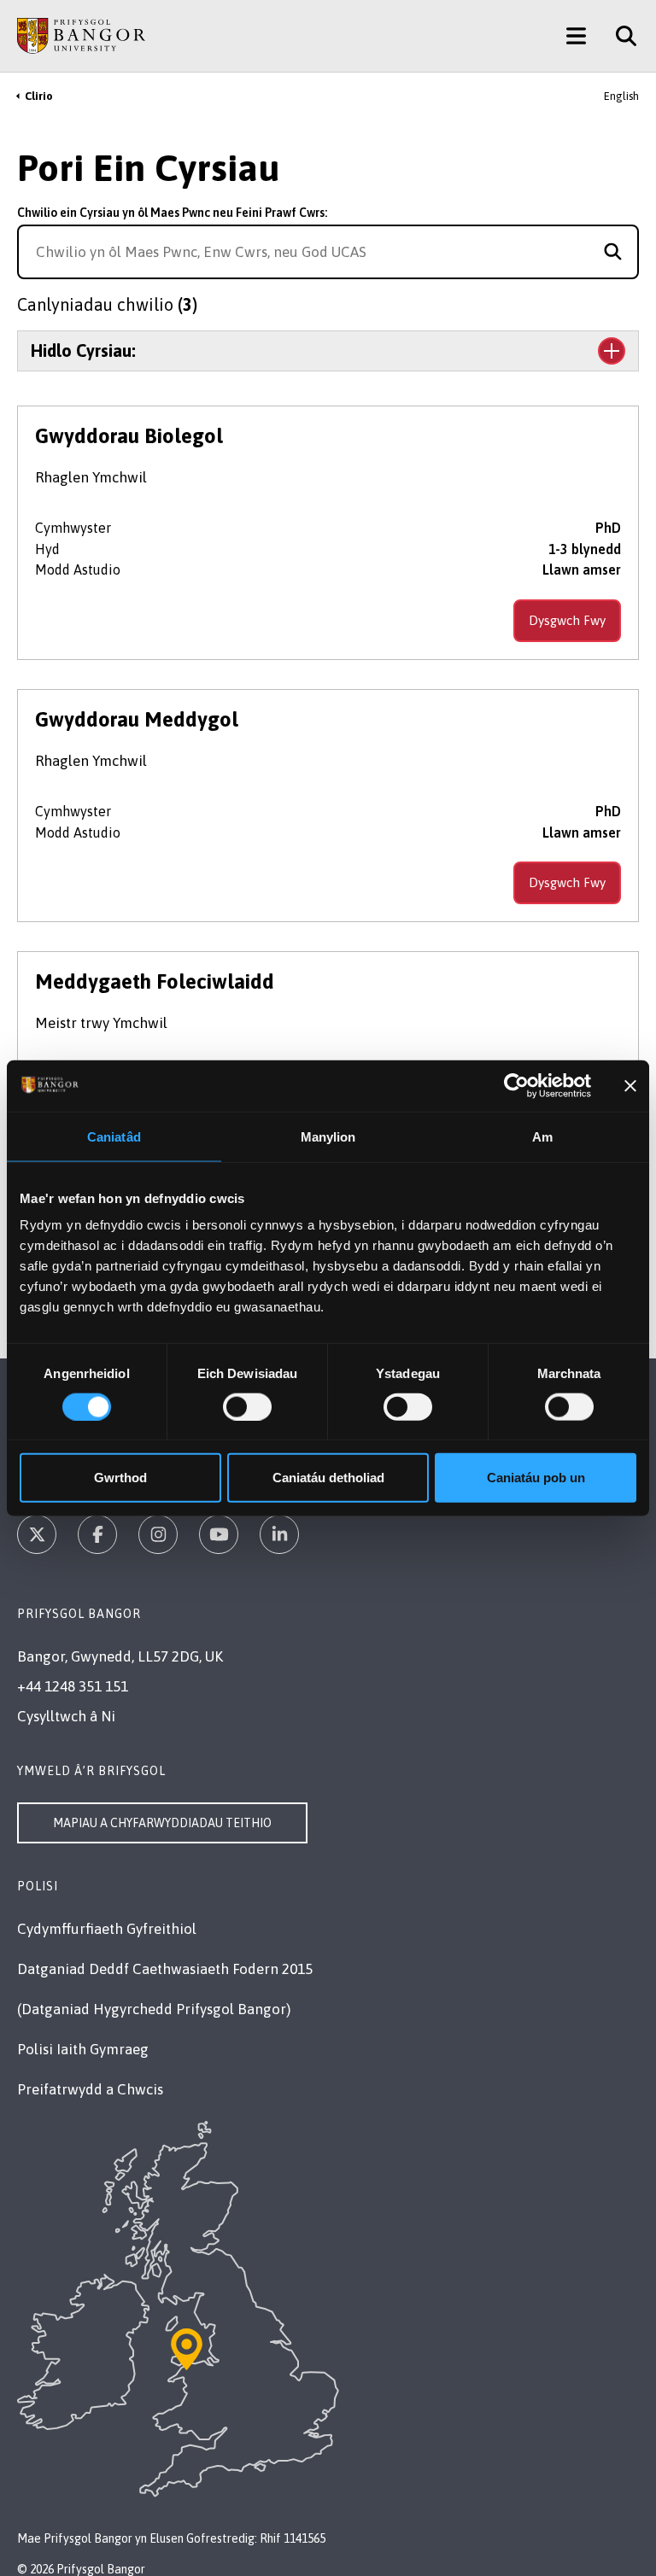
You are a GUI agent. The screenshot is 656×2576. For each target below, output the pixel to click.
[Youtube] (219, 1534)
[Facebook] (97, 1534)
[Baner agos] (630, 1085)
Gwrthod (120, 1478)
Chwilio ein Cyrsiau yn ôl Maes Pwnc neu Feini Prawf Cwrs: (172, 213)
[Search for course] (613, 252)
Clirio (39, 96)
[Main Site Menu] (576, 36)
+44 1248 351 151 (73, 1686)
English (621, 96)
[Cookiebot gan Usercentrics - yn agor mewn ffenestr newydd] (516, 1085)
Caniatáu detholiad (328, 1478)
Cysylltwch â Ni (66, 1716)
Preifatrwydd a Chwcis (90, 2089)
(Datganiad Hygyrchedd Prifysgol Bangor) (154, 2009)
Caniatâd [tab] (114, 1136)
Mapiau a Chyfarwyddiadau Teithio (162, 1823)
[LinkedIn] (279, 1534)
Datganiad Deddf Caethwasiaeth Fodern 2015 (165, 1969)
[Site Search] (620, 36)
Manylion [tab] (328, 1136)
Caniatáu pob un (536, 1478)
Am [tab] (542, 1136)
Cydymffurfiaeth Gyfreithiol (107, 1929)
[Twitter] (37, 1534)
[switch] (247, 1406)
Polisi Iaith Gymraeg (83, 2049)
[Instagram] (158, 1534)
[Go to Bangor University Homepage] (81, 36)
